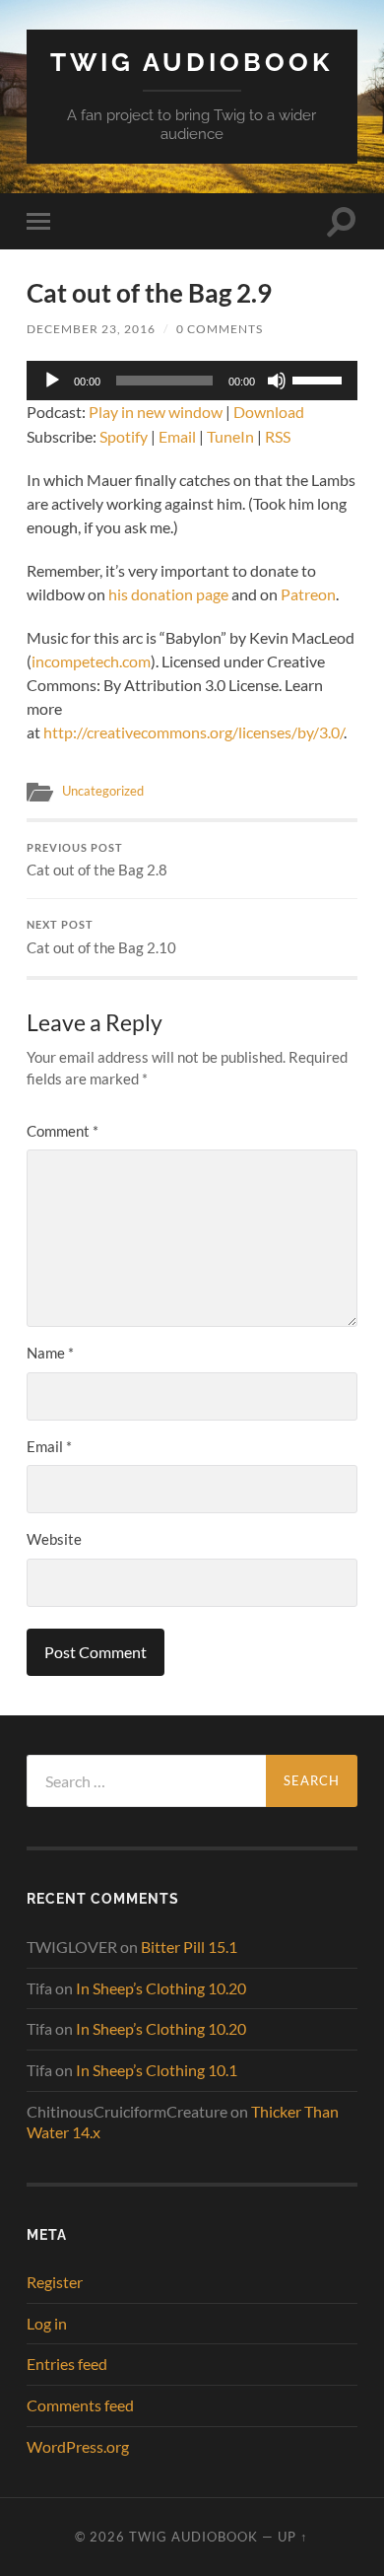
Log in (47, 2323)
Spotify (124, 436)
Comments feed (80, 2405)
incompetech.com (91, 661)
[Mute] (277, 381)
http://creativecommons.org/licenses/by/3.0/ (193, 732)
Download (269, 412)
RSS (278, 436)
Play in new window (156, 412)
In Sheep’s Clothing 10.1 (157, 2070)
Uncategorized (103, 791)
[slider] (320, 379)
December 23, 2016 (91, 329)
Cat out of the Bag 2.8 (97, 861)
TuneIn (230, 436)
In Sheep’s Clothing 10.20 (161, 1988)
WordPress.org (78, 2446)
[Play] (52, 381)
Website (54, 1539)
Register (55, 2282)
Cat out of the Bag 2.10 (101, 938)
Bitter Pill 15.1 (189, 1947)
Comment (63, 1131)
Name (50, 1353)
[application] (192, 381)
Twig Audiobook (192, 62)
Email (177, 436)
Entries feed (67, 2364)
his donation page (168, 594)
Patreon (308, 594)
